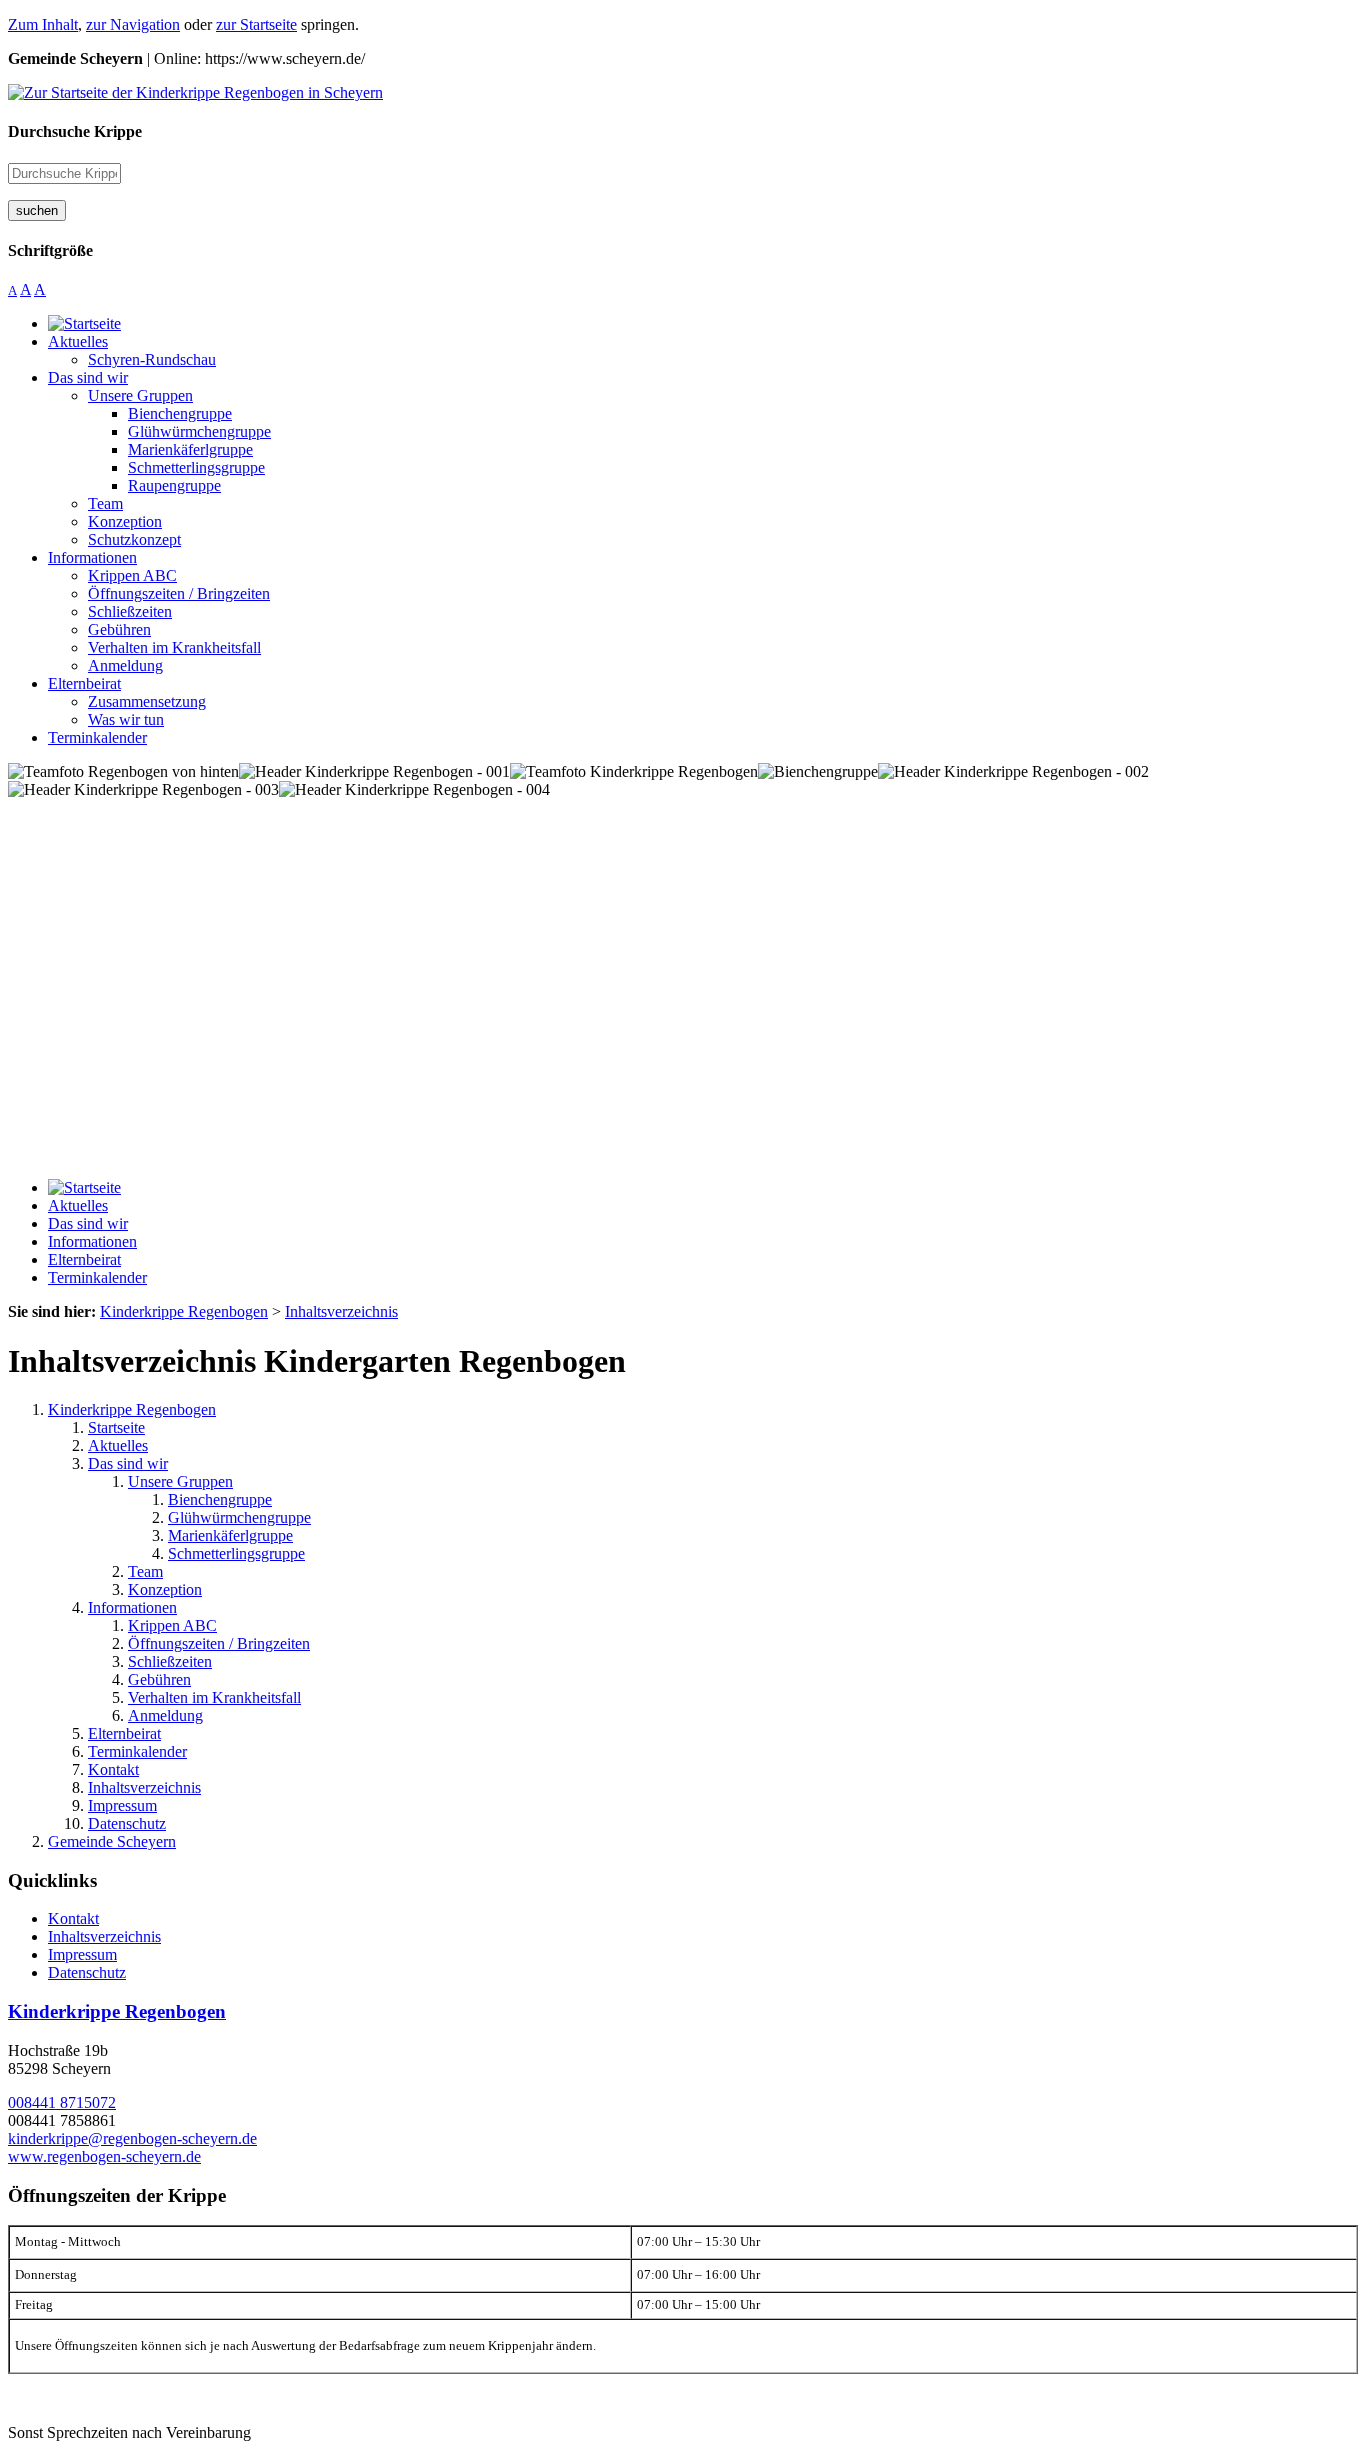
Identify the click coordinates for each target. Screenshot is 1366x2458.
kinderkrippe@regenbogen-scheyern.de (132, 2138)
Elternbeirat (124, 1733)
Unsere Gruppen (180, 1481)
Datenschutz (127, 1823)
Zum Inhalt (43, 24)
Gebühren (159, 1679)
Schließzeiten (170, 1661)
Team (145, 1571)
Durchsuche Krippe (75, 131)
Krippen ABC (172, 1625)
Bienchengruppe (220, 1499)
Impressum (122, 1805)
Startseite (116, 1427)
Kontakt (113, 1769)
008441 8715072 (62, 2102)
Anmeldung (165, 1715)
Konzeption (165, 1589)
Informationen (132, 1607)
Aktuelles (118, 1445)
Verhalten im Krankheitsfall (214, 1697)
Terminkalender (137, 1751)
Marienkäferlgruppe (230, 1535)
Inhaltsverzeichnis (144, 1787)
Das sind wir (128, 1463)
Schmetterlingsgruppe (236, 1553)
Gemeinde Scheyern (112, 1841)
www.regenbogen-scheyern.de (104, 2156)
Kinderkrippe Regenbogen (132, 1409)
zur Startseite (256, 24)
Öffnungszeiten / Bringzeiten (219, 1643)
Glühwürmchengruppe (239, 1517)
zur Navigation (133, 24)
